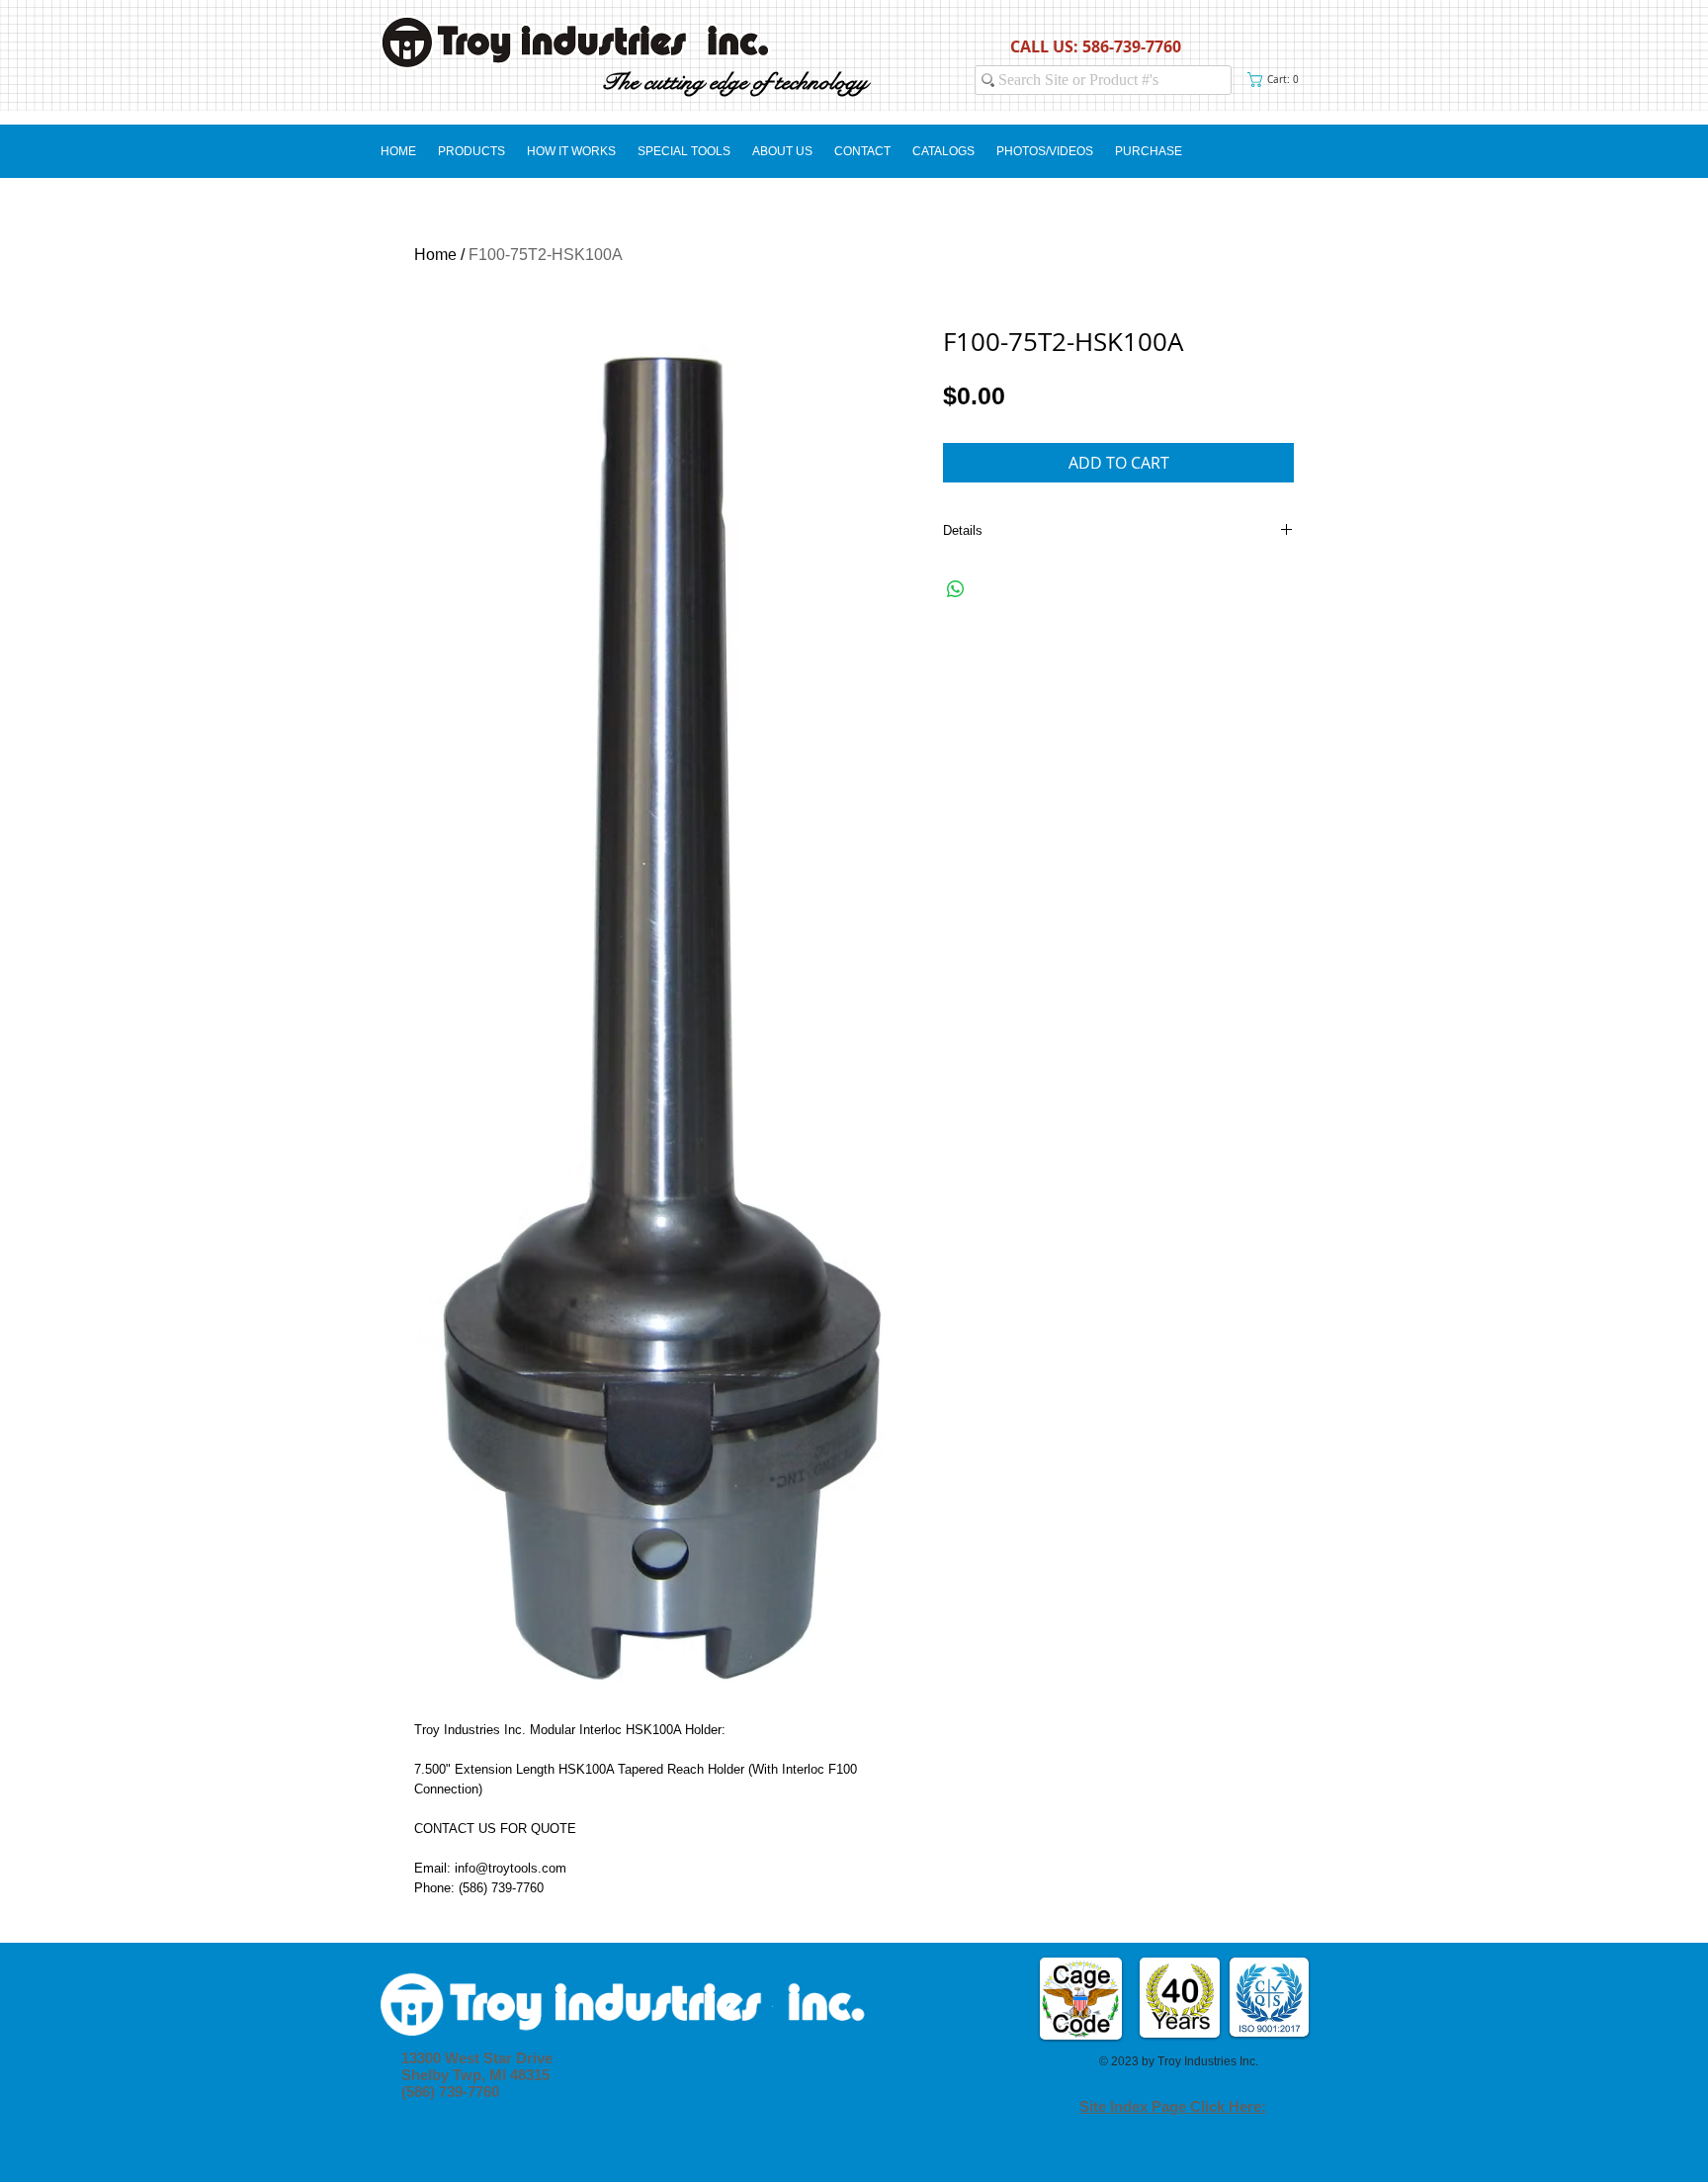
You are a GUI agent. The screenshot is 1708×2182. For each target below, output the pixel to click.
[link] (1277, 80)
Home (435, 255)
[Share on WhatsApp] (956, 589)
